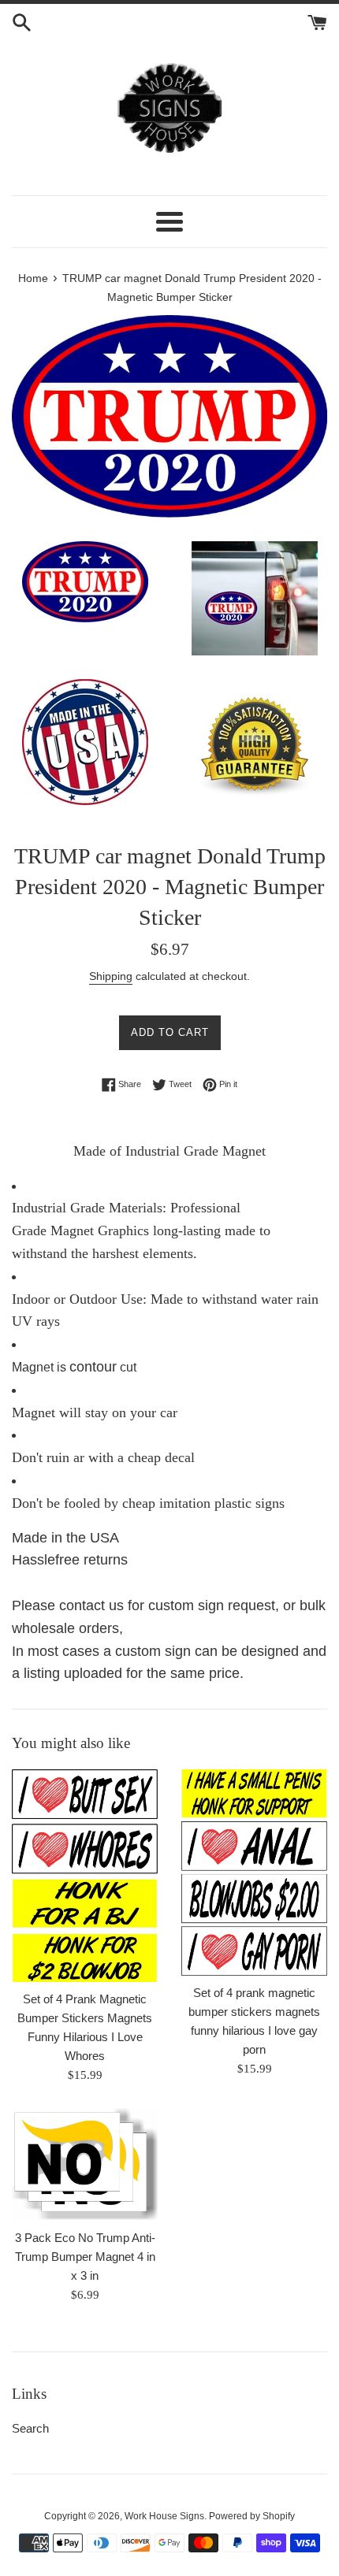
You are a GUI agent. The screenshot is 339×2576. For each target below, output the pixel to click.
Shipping (111, 976)
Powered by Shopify (252, 2516)
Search (30, 2428)
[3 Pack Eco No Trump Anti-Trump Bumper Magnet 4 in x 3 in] (85, 2164)
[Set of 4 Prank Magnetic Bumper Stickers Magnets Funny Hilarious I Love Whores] (85, 1876)
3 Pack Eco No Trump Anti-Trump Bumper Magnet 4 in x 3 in (85, 2257)
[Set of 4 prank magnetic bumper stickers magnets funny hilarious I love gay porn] (254, 1873)
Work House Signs (164, 2516)
